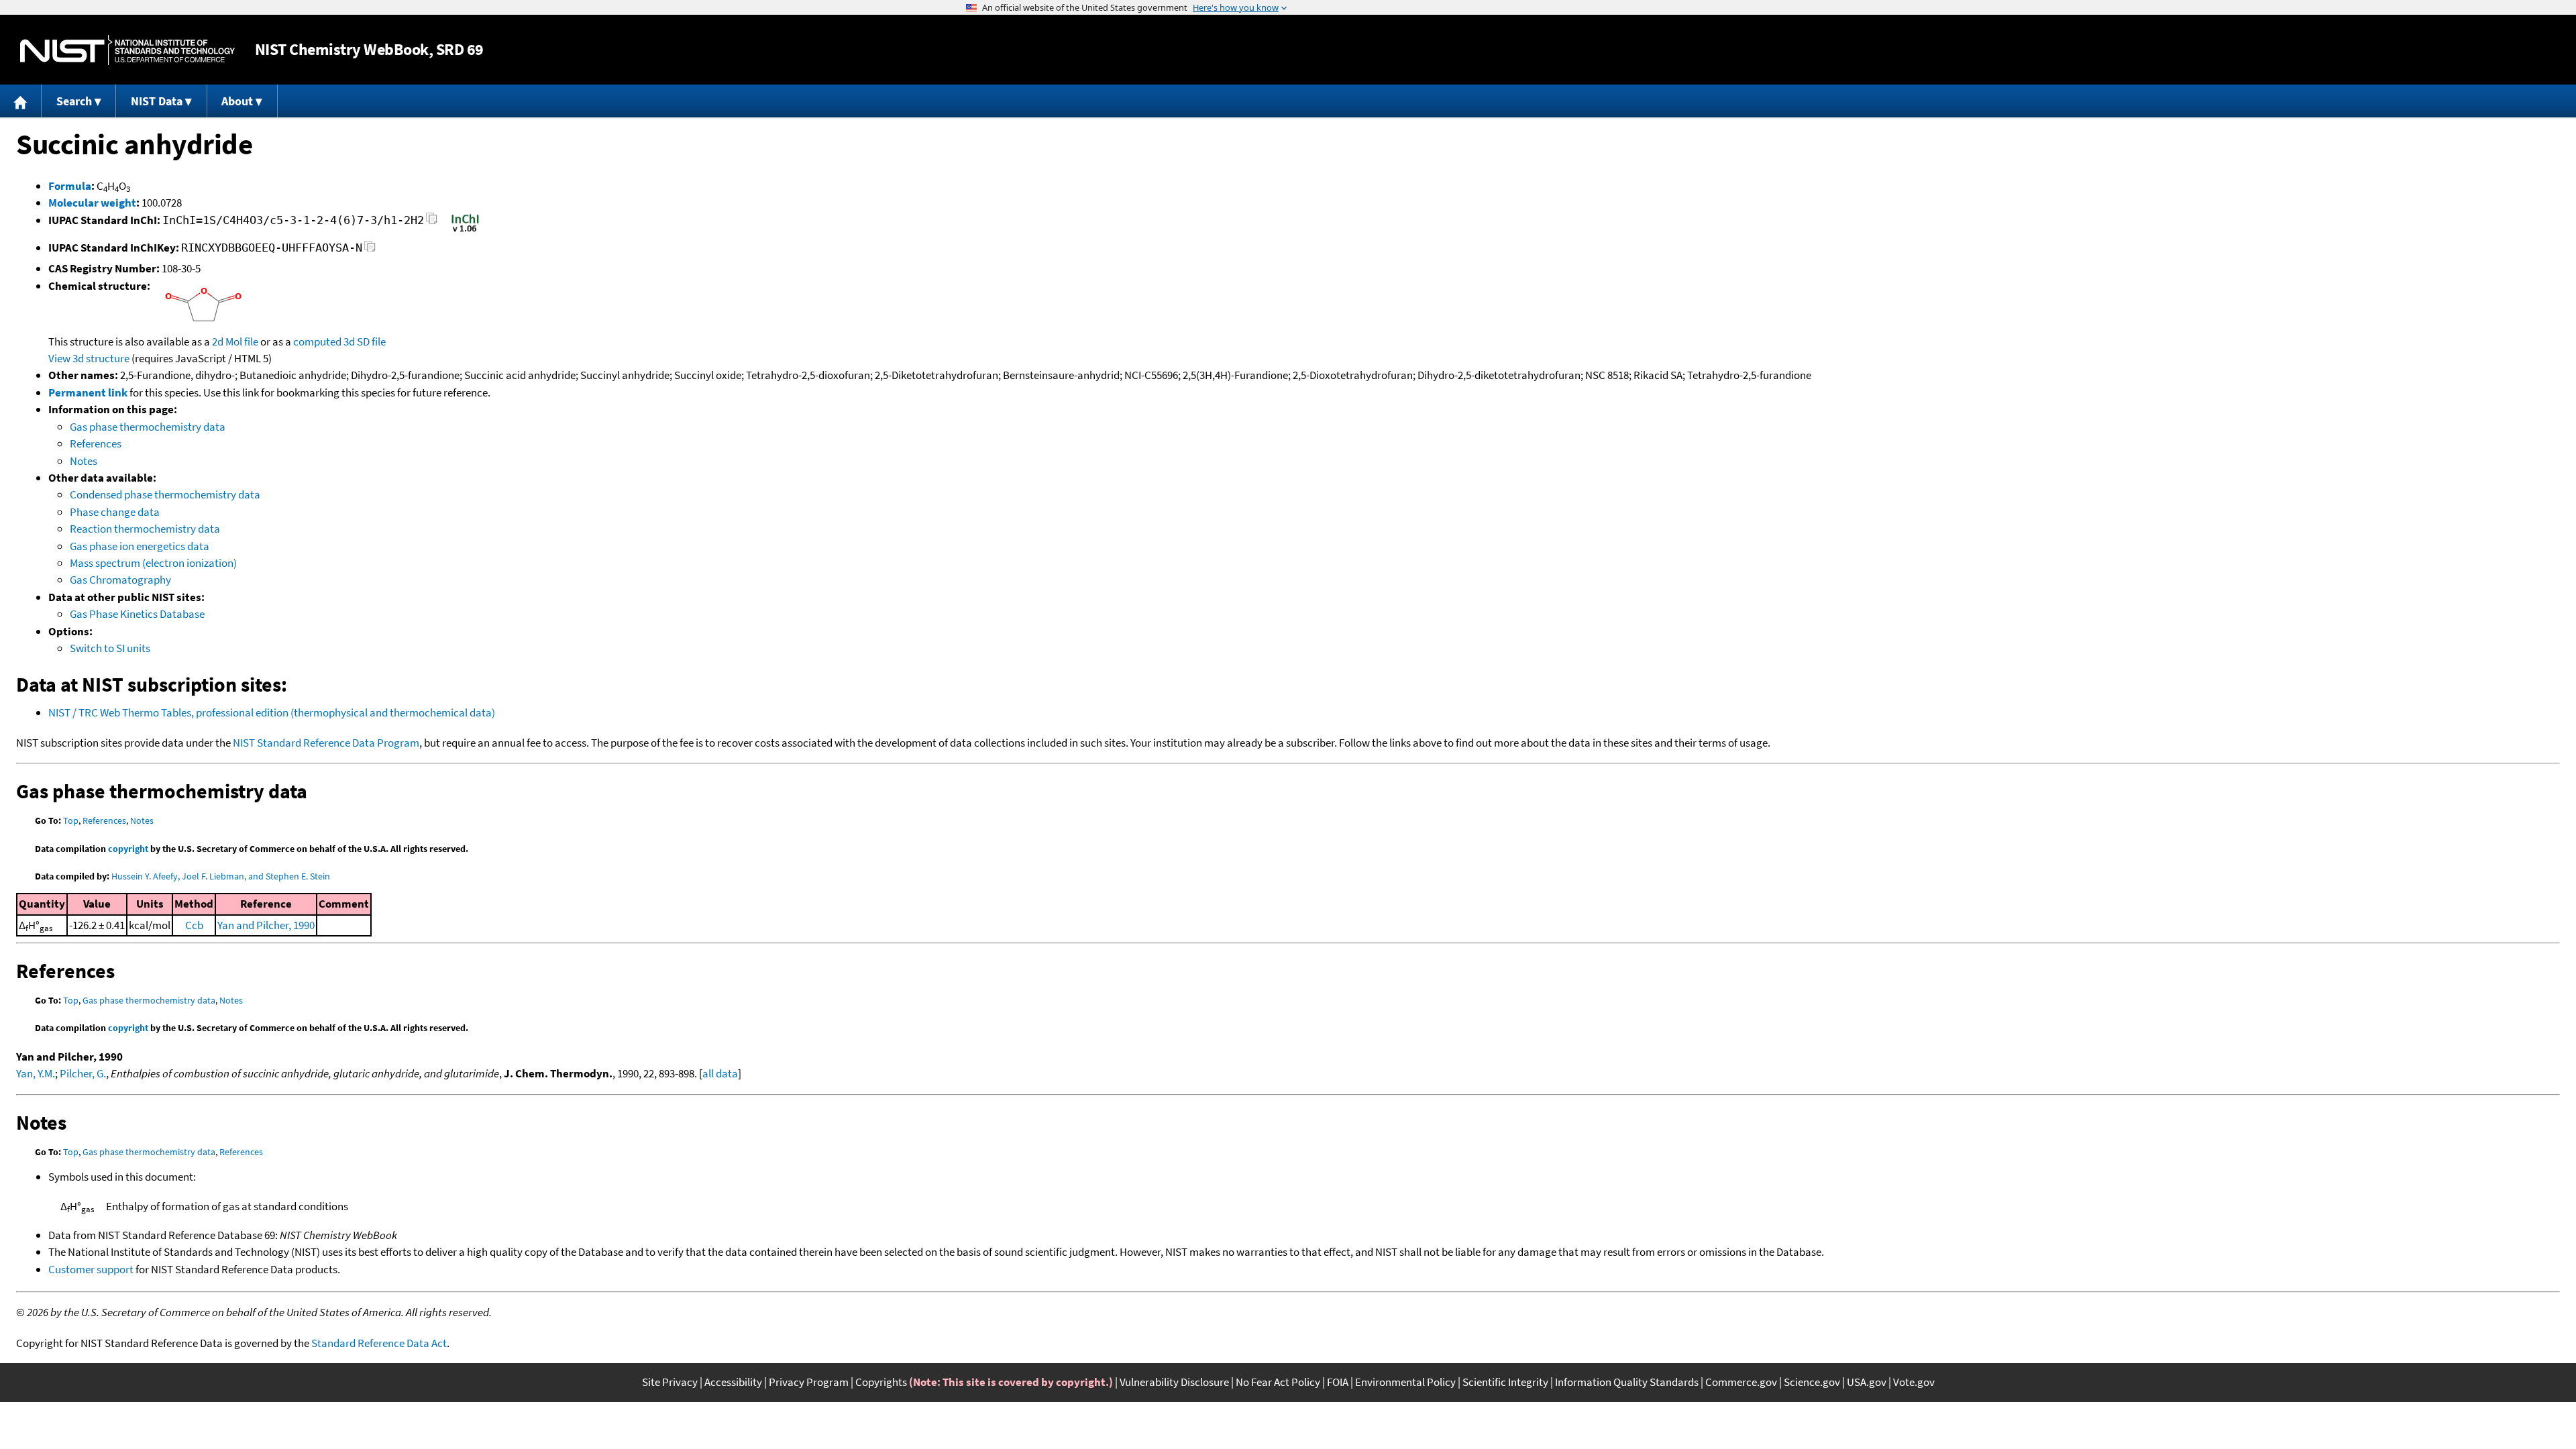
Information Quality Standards (1627, 1382)
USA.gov (1867, 1382)
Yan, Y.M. (36, 1073)
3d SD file (365, 341)
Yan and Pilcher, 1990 (266, 925)
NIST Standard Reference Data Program (326, 743)
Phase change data (115, 512)
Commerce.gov (1741, 1382)
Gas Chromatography (120, 580)
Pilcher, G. (83, 1073)
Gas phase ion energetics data (140, 546)
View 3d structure (89, 358)
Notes (84, 461)
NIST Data (157, 101)
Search (74, 101)
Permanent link (88, 392)
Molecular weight (92, 203)
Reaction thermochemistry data (145, 529)
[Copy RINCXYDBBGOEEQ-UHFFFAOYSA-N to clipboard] (370, 250)
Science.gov (1812, 1382)
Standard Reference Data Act (379, 1343)
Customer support (91, 1269)
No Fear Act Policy (1278, 1382)
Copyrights (881, 1382)
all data (720, 1073)
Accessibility (733, 1382)
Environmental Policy (1405, 1382)
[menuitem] (21, 101)
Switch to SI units (110, 648)
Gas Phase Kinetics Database (137, 614)
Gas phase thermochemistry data (148, 427)
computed (317, 341)
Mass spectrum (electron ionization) (153, 563)
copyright (128, 849)
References (96, 443)
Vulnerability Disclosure (1174, 1382)
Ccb (194, 925)
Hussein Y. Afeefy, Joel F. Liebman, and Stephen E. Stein (221, 876)
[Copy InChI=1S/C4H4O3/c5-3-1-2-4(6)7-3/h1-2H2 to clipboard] (432, 222)
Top (71, 820)
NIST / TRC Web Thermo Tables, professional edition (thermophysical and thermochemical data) (272, 712)
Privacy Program (809, 1382)
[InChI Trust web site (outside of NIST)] (465, 231)
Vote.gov (1914, 1382)
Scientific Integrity (1505, 1382)
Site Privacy (670, 1382)
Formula (70, 186)
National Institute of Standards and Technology (127, 50)
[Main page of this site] (21, 101)
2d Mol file (235, 341)
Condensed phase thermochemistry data (165, 494)
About (237, 101)
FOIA (1338, 1382)
